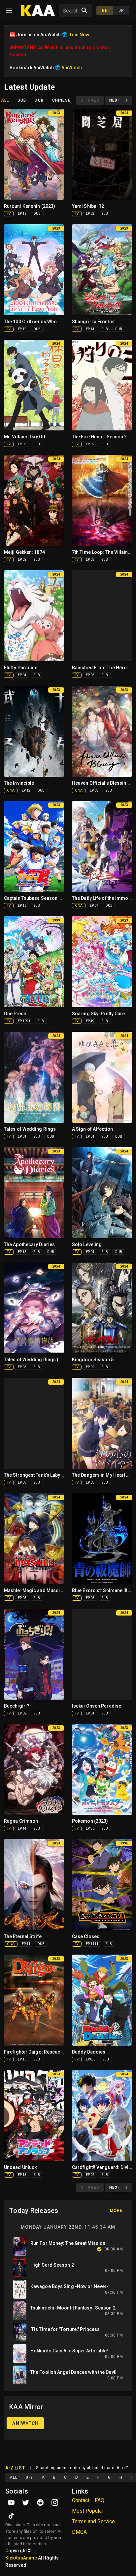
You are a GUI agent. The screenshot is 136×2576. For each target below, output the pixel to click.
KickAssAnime (21, 2558)
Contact (81, 2500)
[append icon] (85, 11)
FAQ (100, 2500)
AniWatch (48, 47)
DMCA (79, 2532)
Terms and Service (93, 2521)
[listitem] (68, 2246)
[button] (71, 11)
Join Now (79, 35)
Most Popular (88, 2511)
